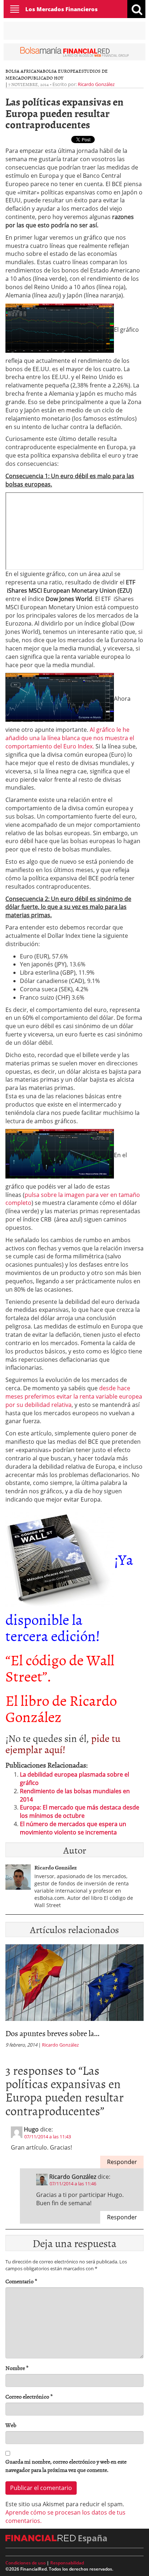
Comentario (21, 2281)
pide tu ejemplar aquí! (63, 1744)
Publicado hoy (45, 78)
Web (11, 2425)
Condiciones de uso (25, 2563)
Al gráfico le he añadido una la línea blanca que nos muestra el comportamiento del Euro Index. (70, 738)
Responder (122, 2162)
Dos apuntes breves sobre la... (52, 2033)
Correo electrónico (29, 2397)
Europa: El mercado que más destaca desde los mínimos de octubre (80, 1811)
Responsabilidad (67, 2563)
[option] (74, 1998)
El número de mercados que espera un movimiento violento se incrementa (73, 1828)
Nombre (17, 2368)
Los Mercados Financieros (61, 9)
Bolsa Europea (61, 71)
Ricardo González (96, 84)
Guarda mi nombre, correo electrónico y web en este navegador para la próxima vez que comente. (66, 2466)
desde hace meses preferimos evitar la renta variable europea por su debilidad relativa (74, 1396)
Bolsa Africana (24, 71)
